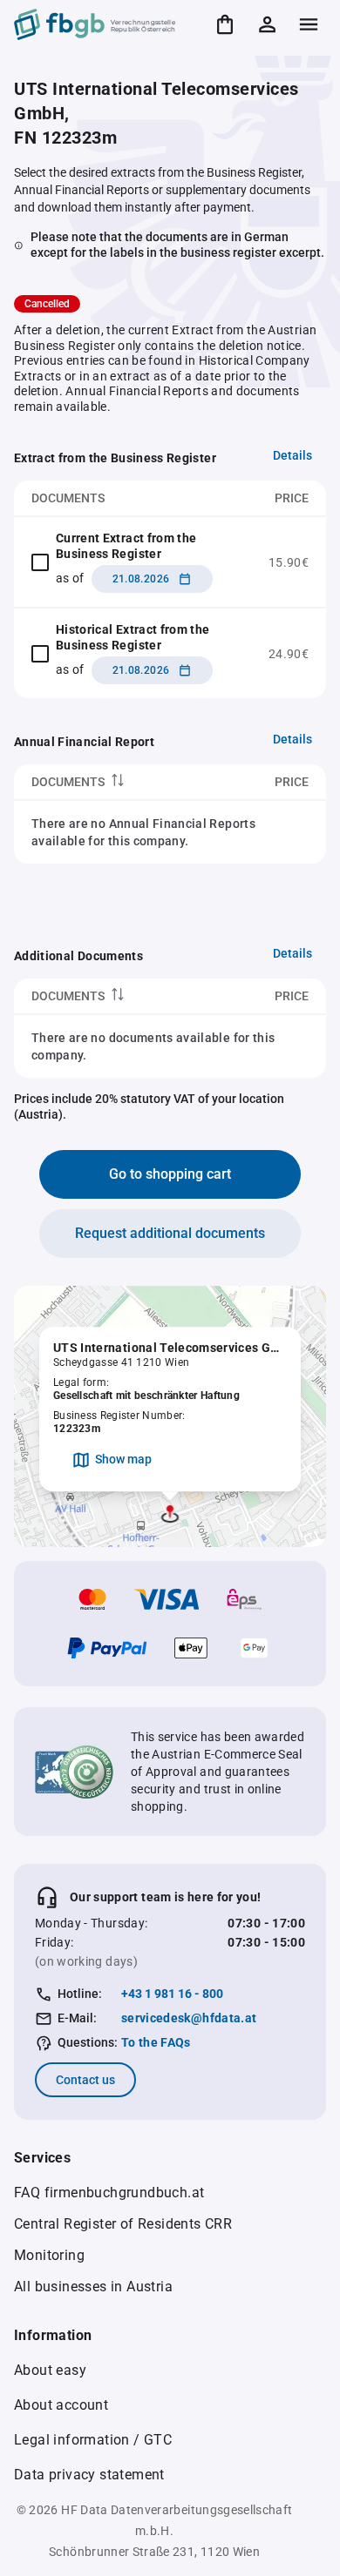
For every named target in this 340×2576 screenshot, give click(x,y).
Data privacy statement (89, 2475)
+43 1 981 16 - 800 (172, 1994)
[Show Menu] (309, 24)
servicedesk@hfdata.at (189, 2018)
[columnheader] (115, 782)
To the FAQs (156, 2042)
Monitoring (49, 2255)
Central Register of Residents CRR (123, 2224)
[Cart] (225, 24)
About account (61, 2405)
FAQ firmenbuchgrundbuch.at (109, 2193)
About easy (50, 2370)
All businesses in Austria (93, 2287)
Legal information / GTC (93, 2440)
